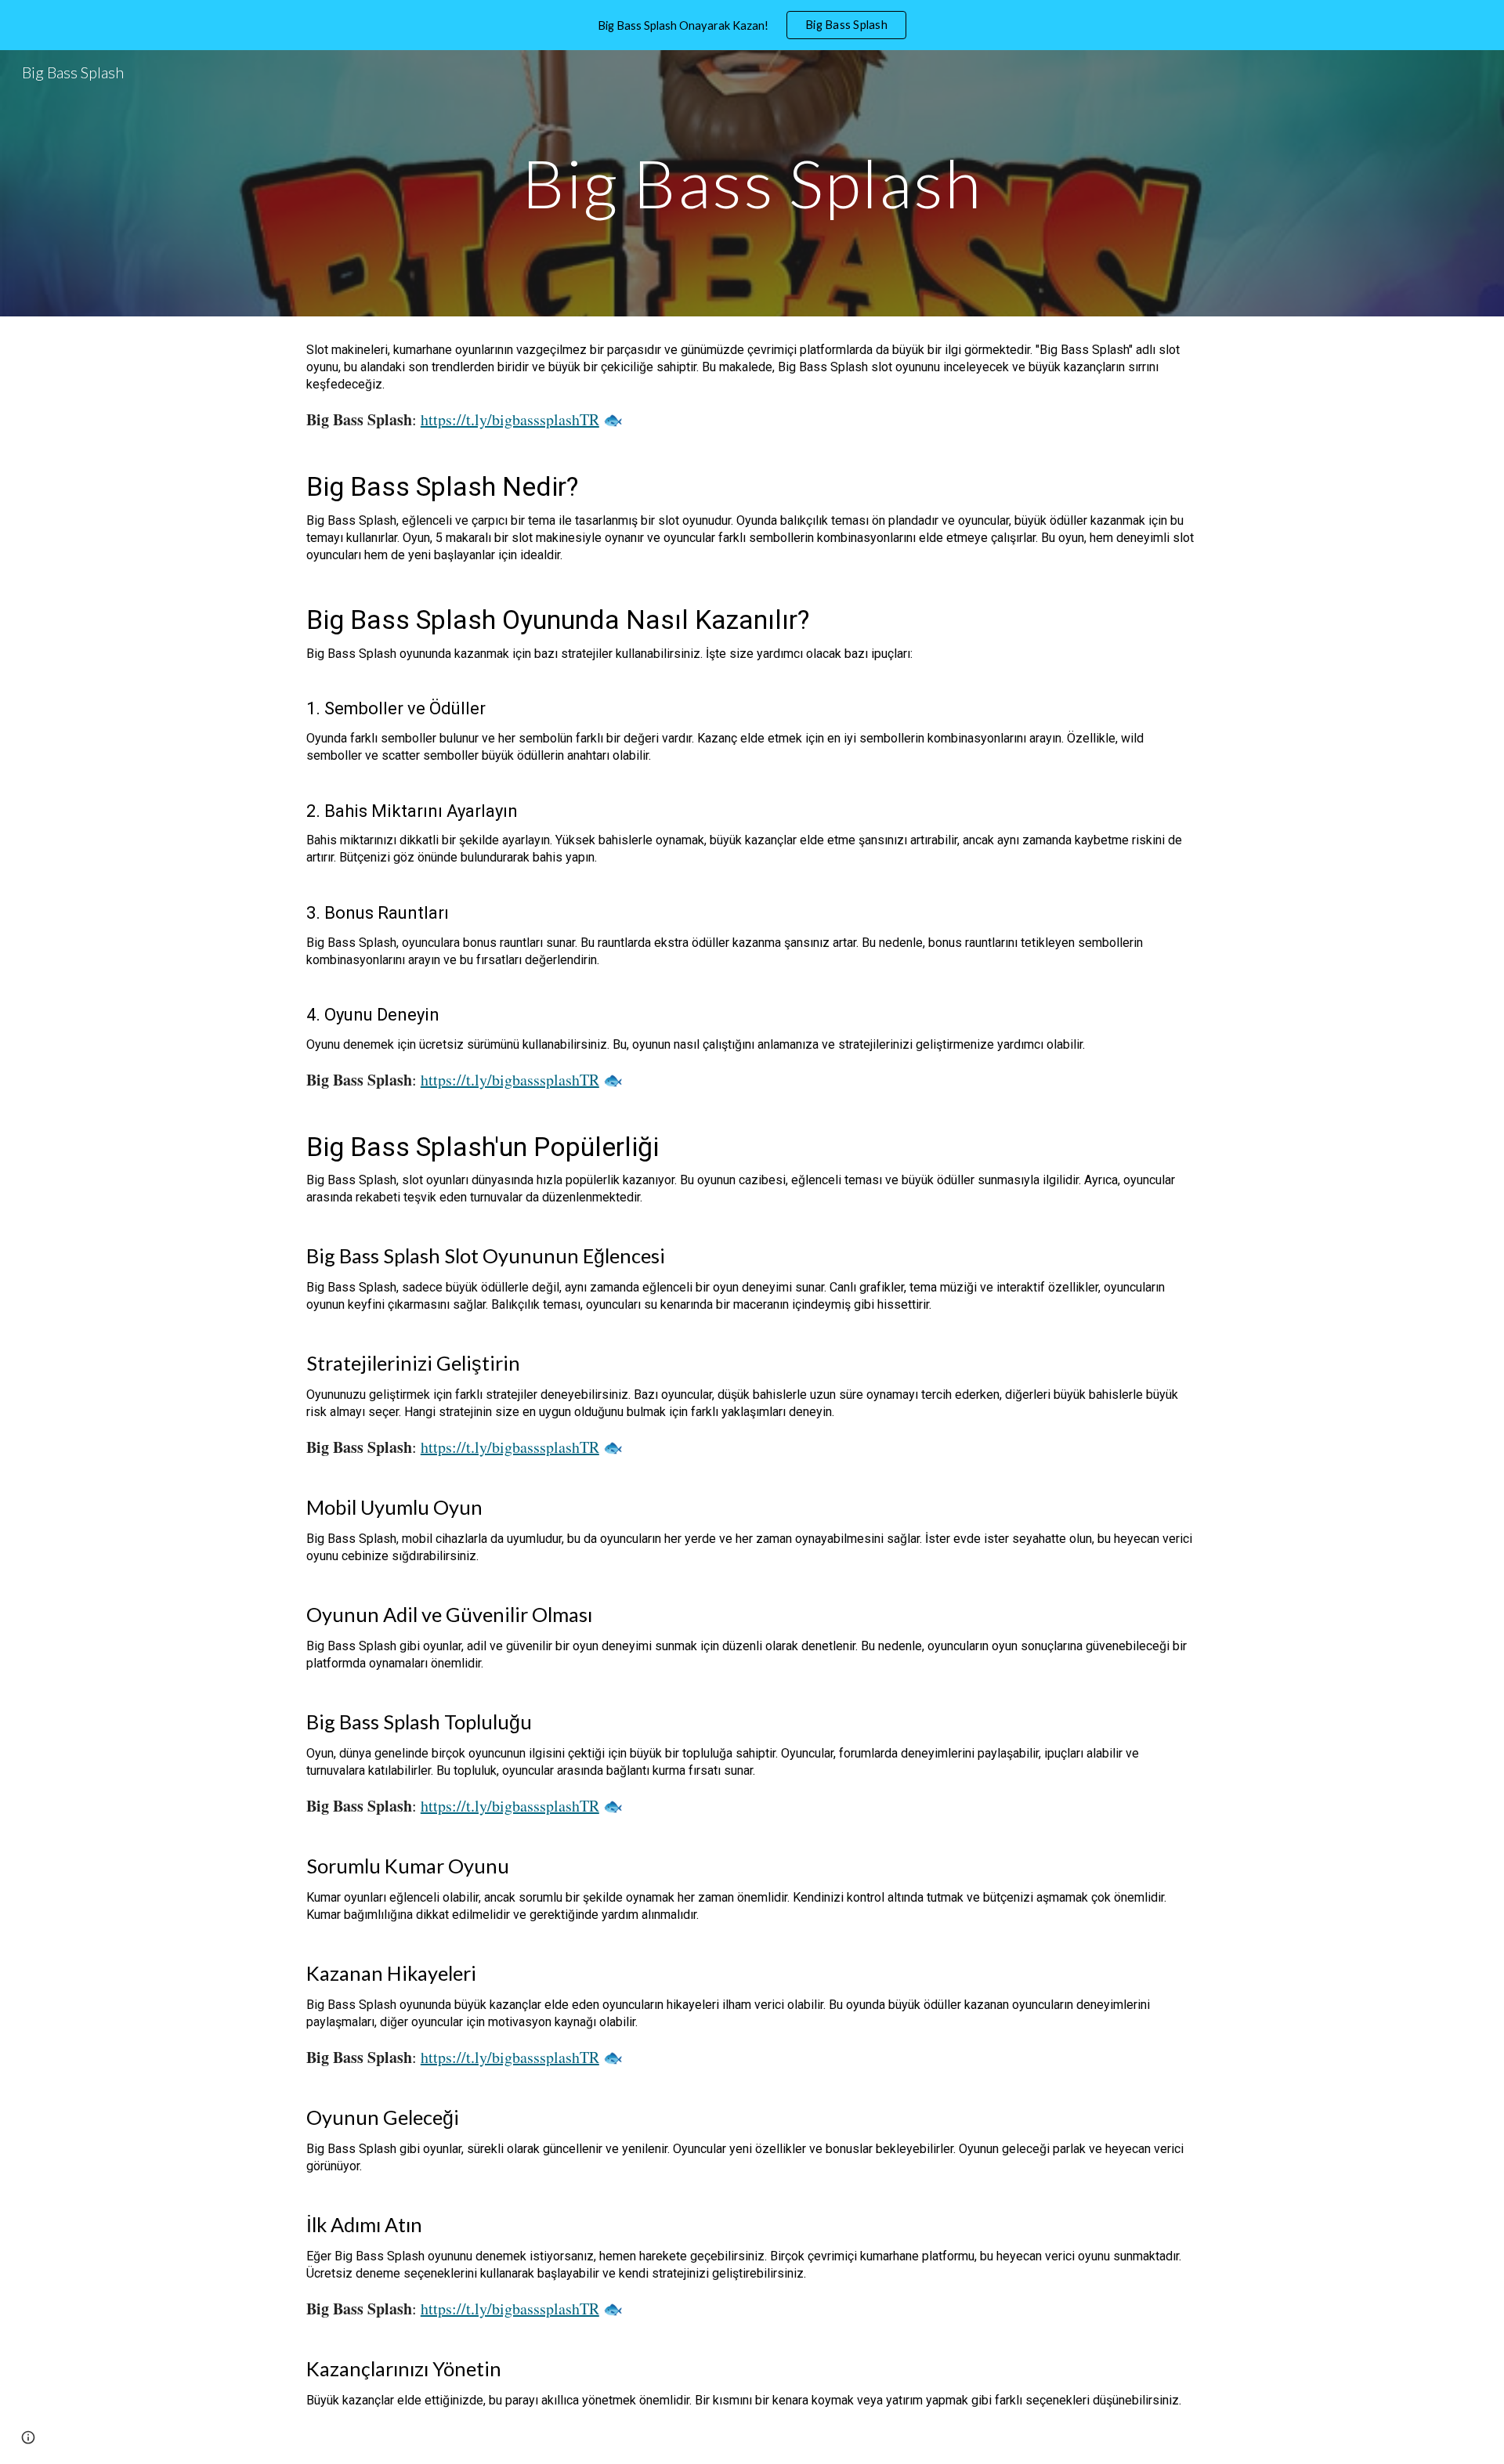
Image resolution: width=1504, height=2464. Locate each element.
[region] (752, 25)
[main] (752, 183)
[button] (28, 2437)
